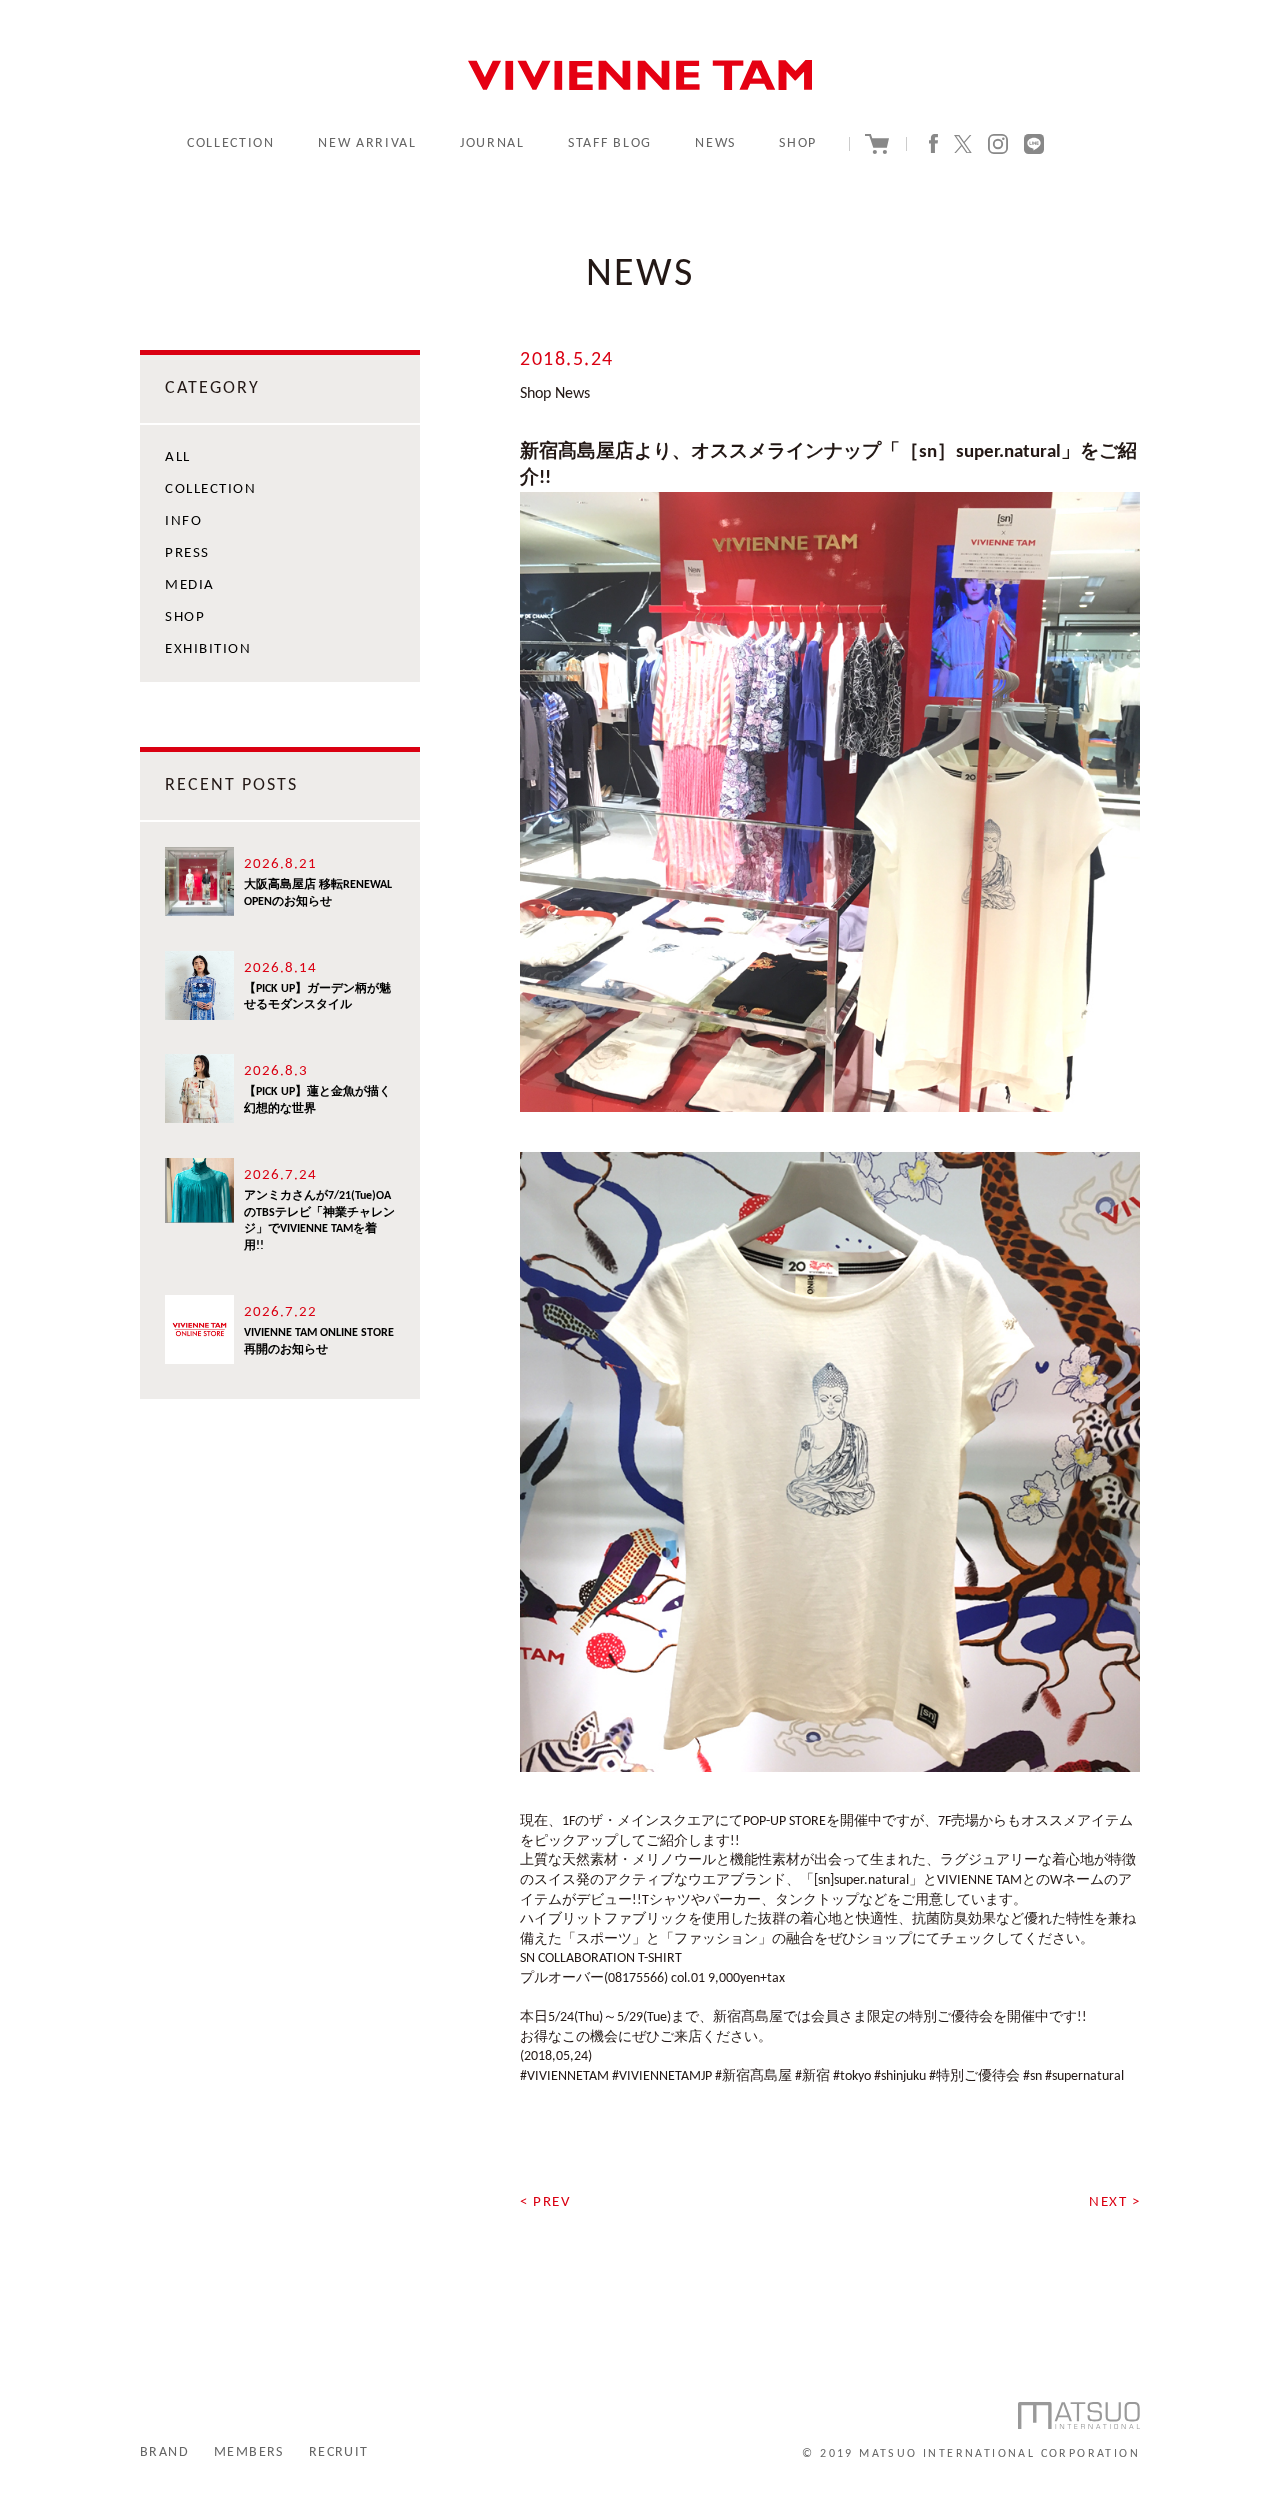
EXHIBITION (208, 649)
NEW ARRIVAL (367, 143)
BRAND (164, 2452)
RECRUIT (339, 2452)
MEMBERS (249, 2452)
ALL (178, 457)
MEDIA (190, 585)
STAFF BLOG (610, 143)
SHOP (798, 143)
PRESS (187, 553)
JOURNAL (492, 143)
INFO (183, 521)
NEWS (715, 143)
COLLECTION (231, 143)
